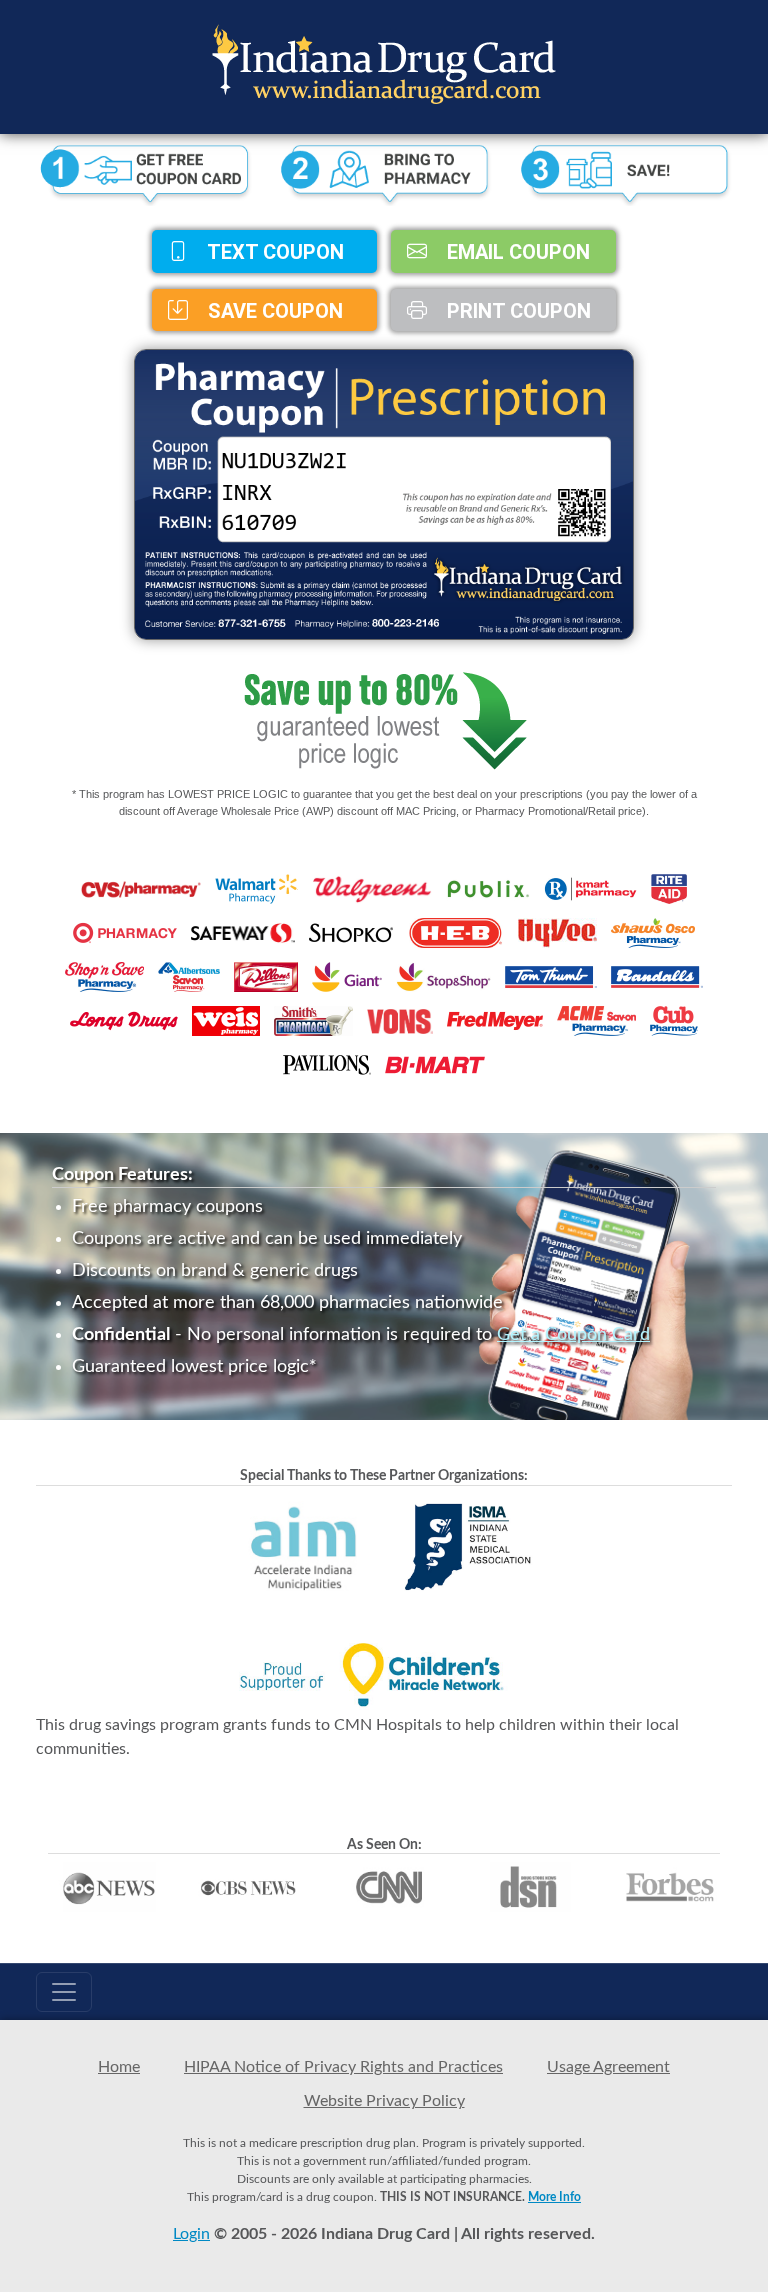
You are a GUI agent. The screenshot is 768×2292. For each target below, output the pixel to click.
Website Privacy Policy (384, 2101)
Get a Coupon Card (573, 1335)
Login (191, 2234)
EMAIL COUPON (516, 252)
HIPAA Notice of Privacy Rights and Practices (343, 2067)
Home (119, 2067)
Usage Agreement (608, 2067)
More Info (554, 2197)
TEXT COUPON (273, 252)
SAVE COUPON (273, 310)
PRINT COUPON (516, 310)
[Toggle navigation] (64, 1992)
